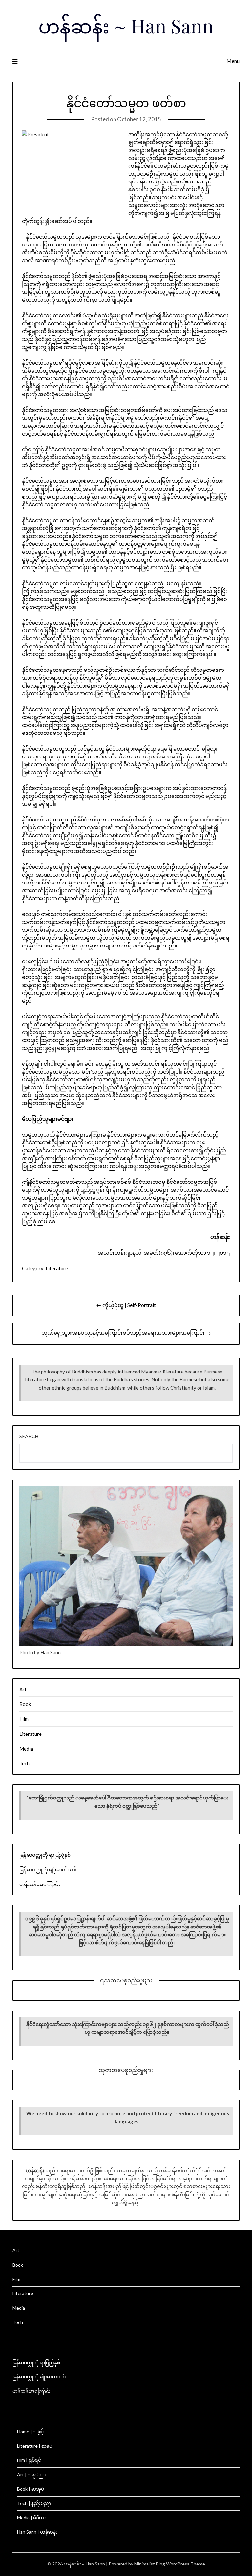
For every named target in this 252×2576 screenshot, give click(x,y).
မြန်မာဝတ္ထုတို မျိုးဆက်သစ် (48, 1869)
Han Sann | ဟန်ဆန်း (37, 2532)
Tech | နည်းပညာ (34, 2503)
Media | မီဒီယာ (32, 2517)
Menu (233, 61)
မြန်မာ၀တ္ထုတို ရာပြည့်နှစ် (45, 1855)
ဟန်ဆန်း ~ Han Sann (126, 26)
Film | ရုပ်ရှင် (29, 2460)
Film (24, 1719)
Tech (24, 1763)
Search (29, 1436)
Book (25, 1704)
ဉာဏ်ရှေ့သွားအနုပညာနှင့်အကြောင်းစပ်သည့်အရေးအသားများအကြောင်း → (126, 1333)
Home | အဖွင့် (30, 2431)
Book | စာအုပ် (31, 2489)
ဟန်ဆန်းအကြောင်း (40, 1884)
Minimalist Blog (150, 2564)
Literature (57, 1268)
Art (23, 1689)
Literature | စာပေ (35, 2446)
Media (26, 1749)
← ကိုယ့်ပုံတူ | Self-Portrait (126, 1305)
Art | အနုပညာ (31, 2474)
